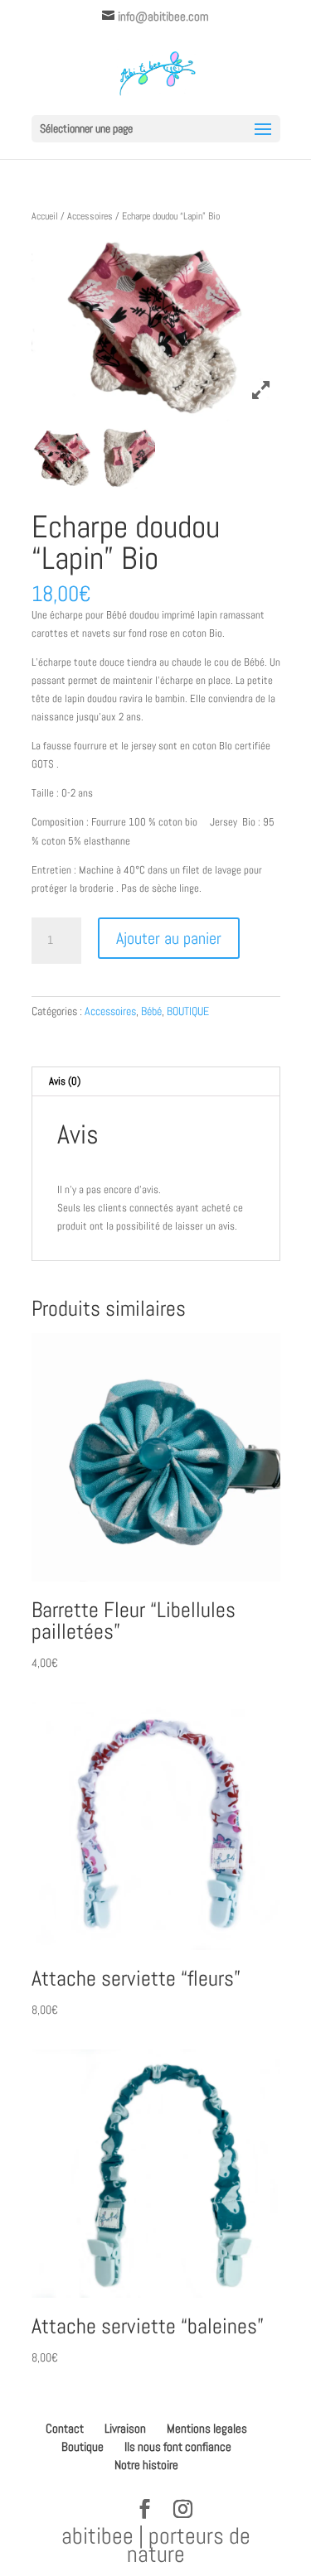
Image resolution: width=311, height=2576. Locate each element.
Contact (65, 2428)
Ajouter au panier (169, 938)
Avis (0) (65, 1081)
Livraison (125, 2428)
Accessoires (90, 216)
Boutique (83, 2446)
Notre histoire (146, 2465)
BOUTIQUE (188, 1011)
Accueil (45, 216)
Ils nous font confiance (178, 2446)
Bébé (151, 1011)
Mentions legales (207, 2428)
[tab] (156, 1082)
